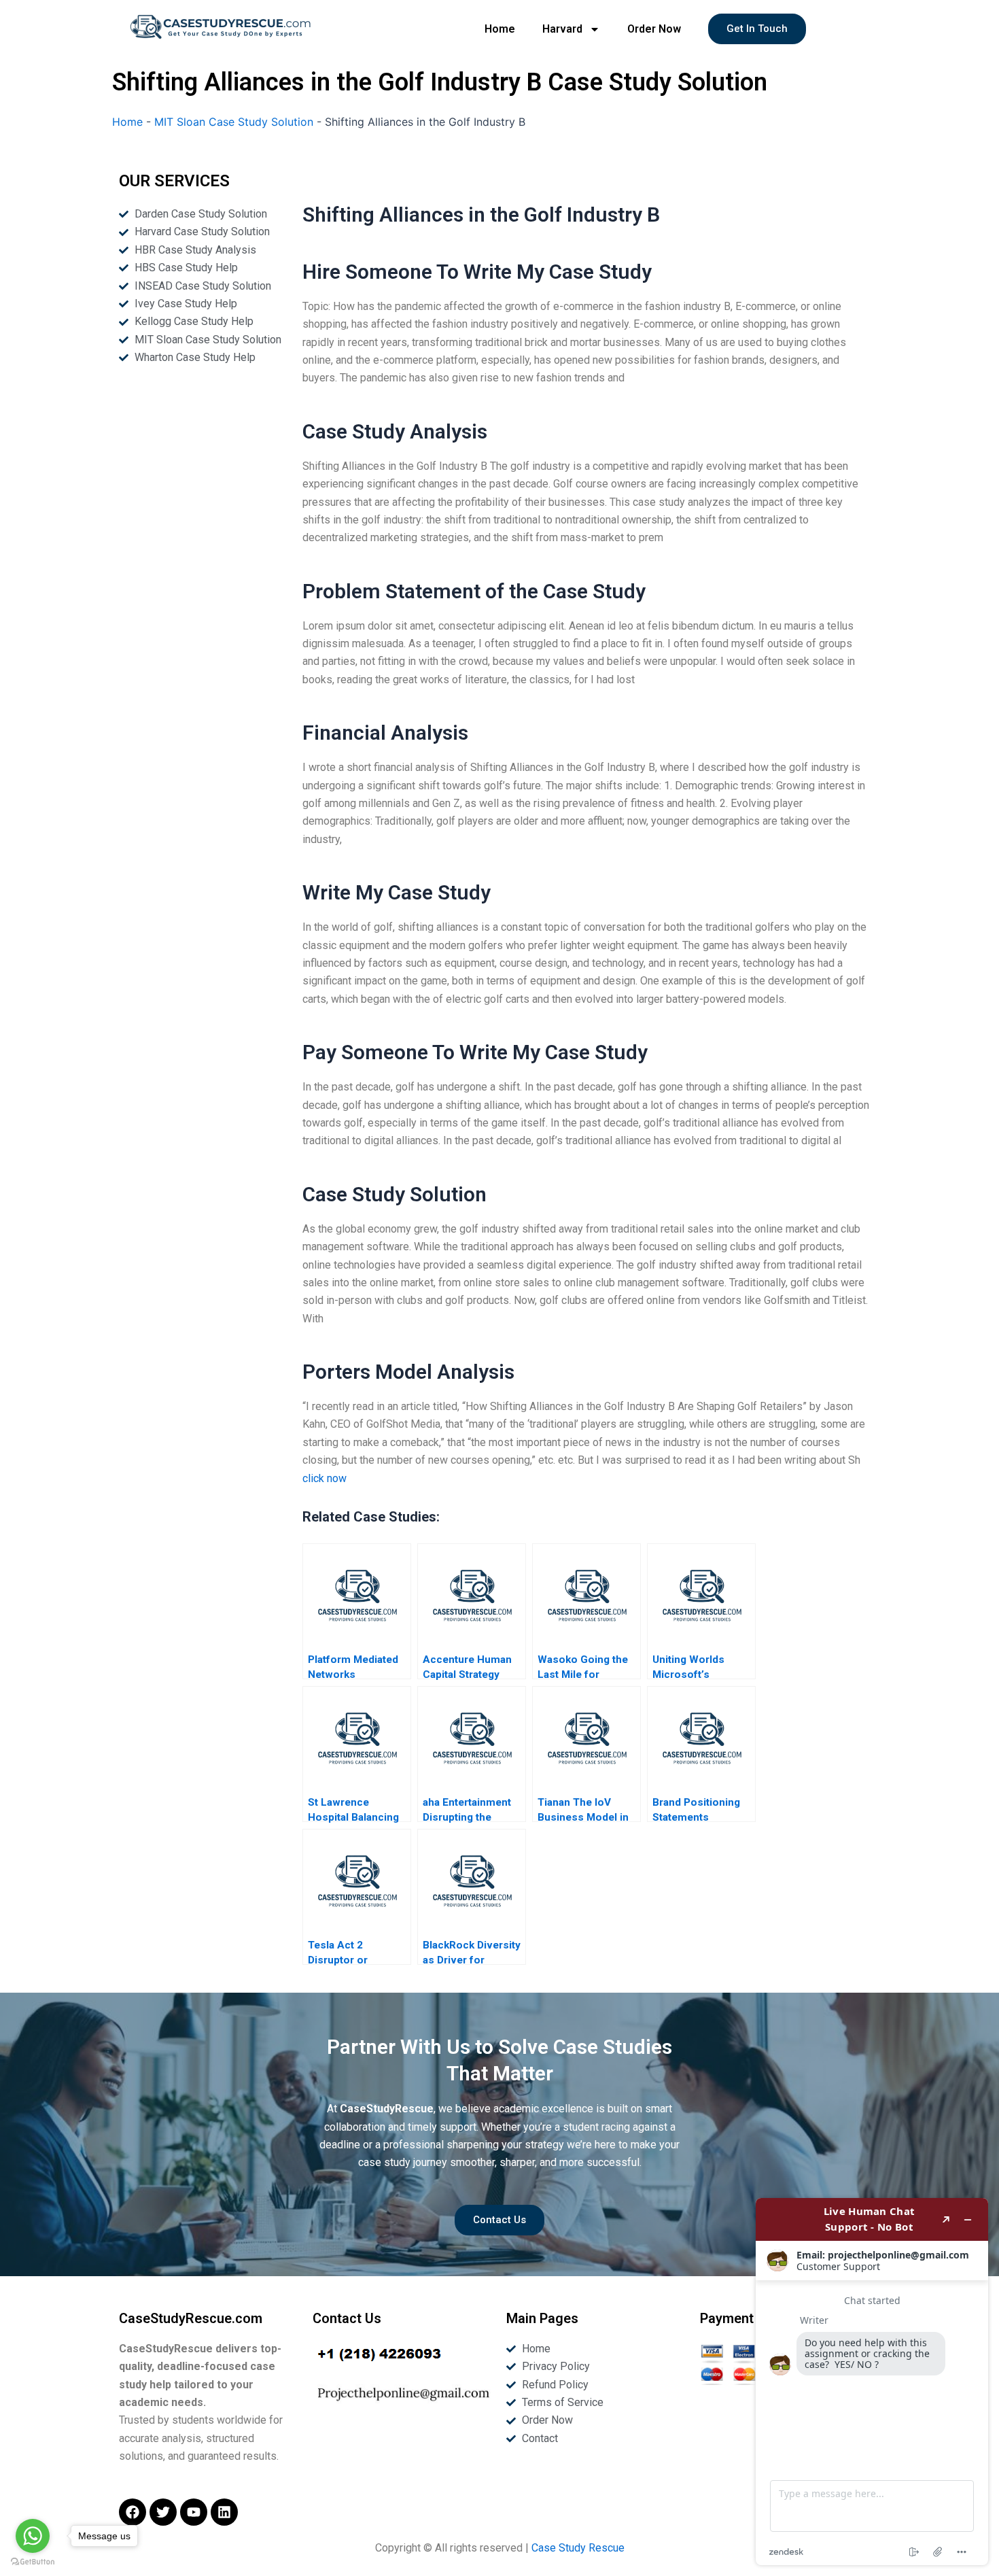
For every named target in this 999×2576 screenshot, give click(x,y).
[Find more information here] (872, 2382)
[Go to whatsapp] (33, 2536)
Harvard (562, 29)
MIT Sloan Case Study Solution (234, 122)
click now (325, 1478)
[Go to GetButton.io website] (33, 2562)
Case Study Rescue (578, 2548)
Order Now (654, 29)
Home (500, 29)
